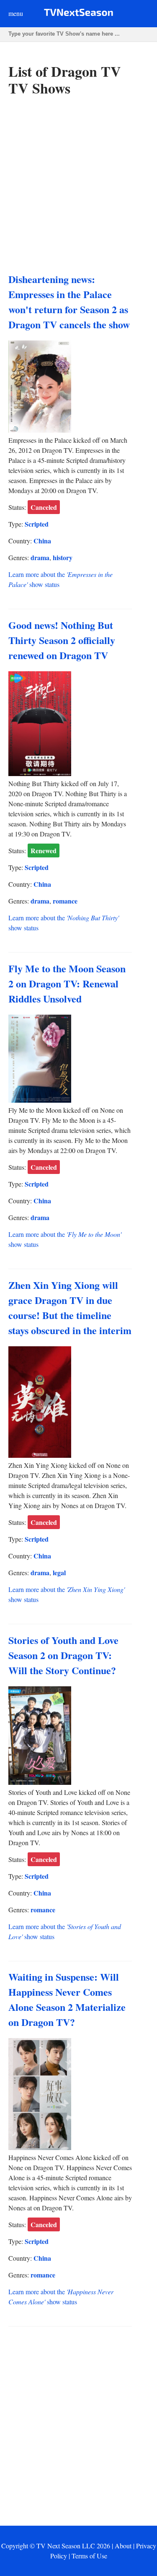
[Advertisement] (78, 185)
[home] (78, 14)
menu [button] (16, 13)
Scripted (37, 524)
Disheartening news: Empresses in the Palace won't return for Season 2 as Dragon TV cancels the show (69, 302)
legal (59, 1572)
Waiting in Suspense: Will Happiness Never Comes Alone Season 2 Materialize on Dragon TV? (67, 1999)
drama (40, 557)
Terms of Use (89, 2556)
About (123, 2546)
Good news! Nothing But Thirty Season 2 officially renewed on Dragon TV (62, 640)
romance (65, 901)
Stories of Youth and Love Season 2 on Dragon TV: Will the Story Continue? (63, 1655)
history (63, 557)
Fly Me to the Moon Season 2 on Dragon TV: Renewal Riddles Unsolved (67, 983)
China (42, 541)
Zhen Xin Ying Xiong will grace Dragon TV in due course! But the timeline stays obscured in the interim (70, 1307)
